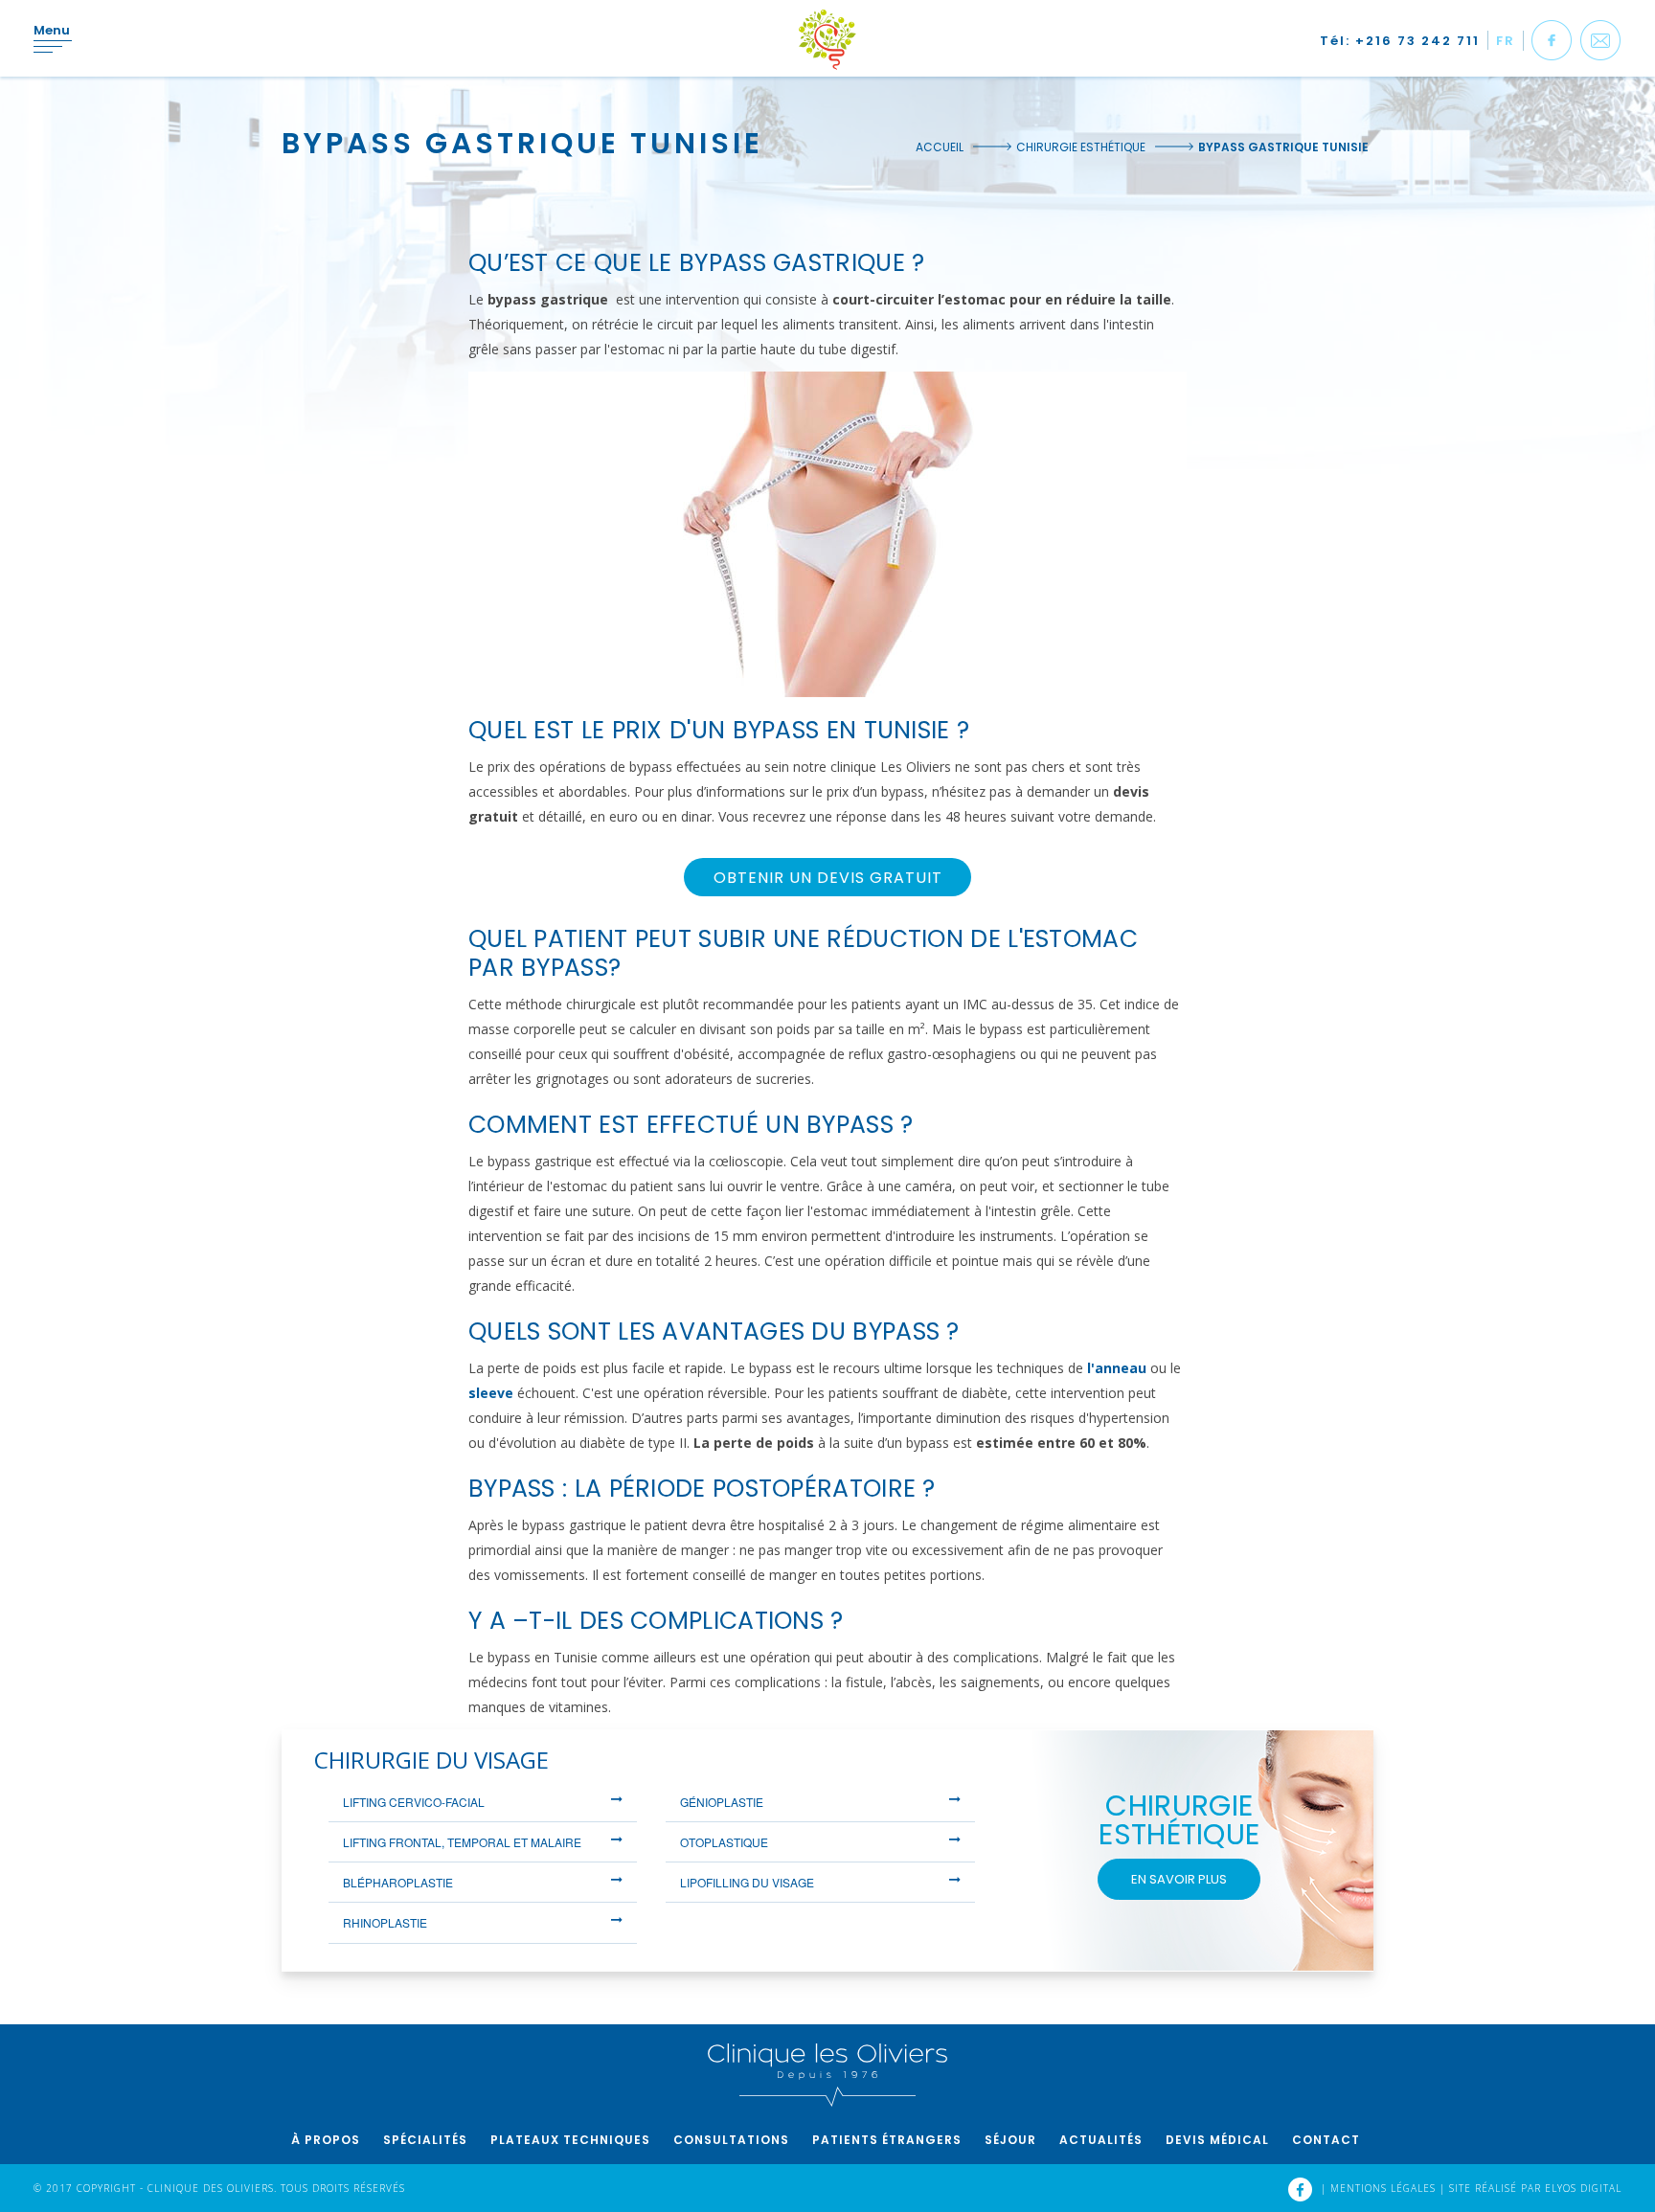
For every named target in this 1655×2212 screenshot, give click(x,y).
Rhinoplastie (385, 1922)
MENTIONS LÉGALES (1385, 2188)
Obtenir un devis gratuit (828, 878)
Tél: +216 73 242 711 (1400, 41)
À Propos (326, 2140)
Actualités (1101, 2140)
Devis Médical (1217, 2140)
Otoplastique (724, 1842)
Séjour (1010, 2140)
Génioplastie (722, 1802)
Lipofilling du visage (747, 1882)
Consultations (731, 2140)
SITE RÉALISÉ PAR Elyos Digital (1535, 2188)
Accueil (940, 147)
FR (1506, 41)
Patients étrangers (887, 2140)
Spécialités (425, 2140)
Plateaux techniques (570, 2140)
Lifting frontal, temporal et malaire (462, 1842)
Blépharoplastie (398, 1882)
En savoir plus (1179, 1879)
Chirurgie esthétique (1081, 147)
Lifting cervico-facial (414, 1802)
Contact (1326, 2140)
